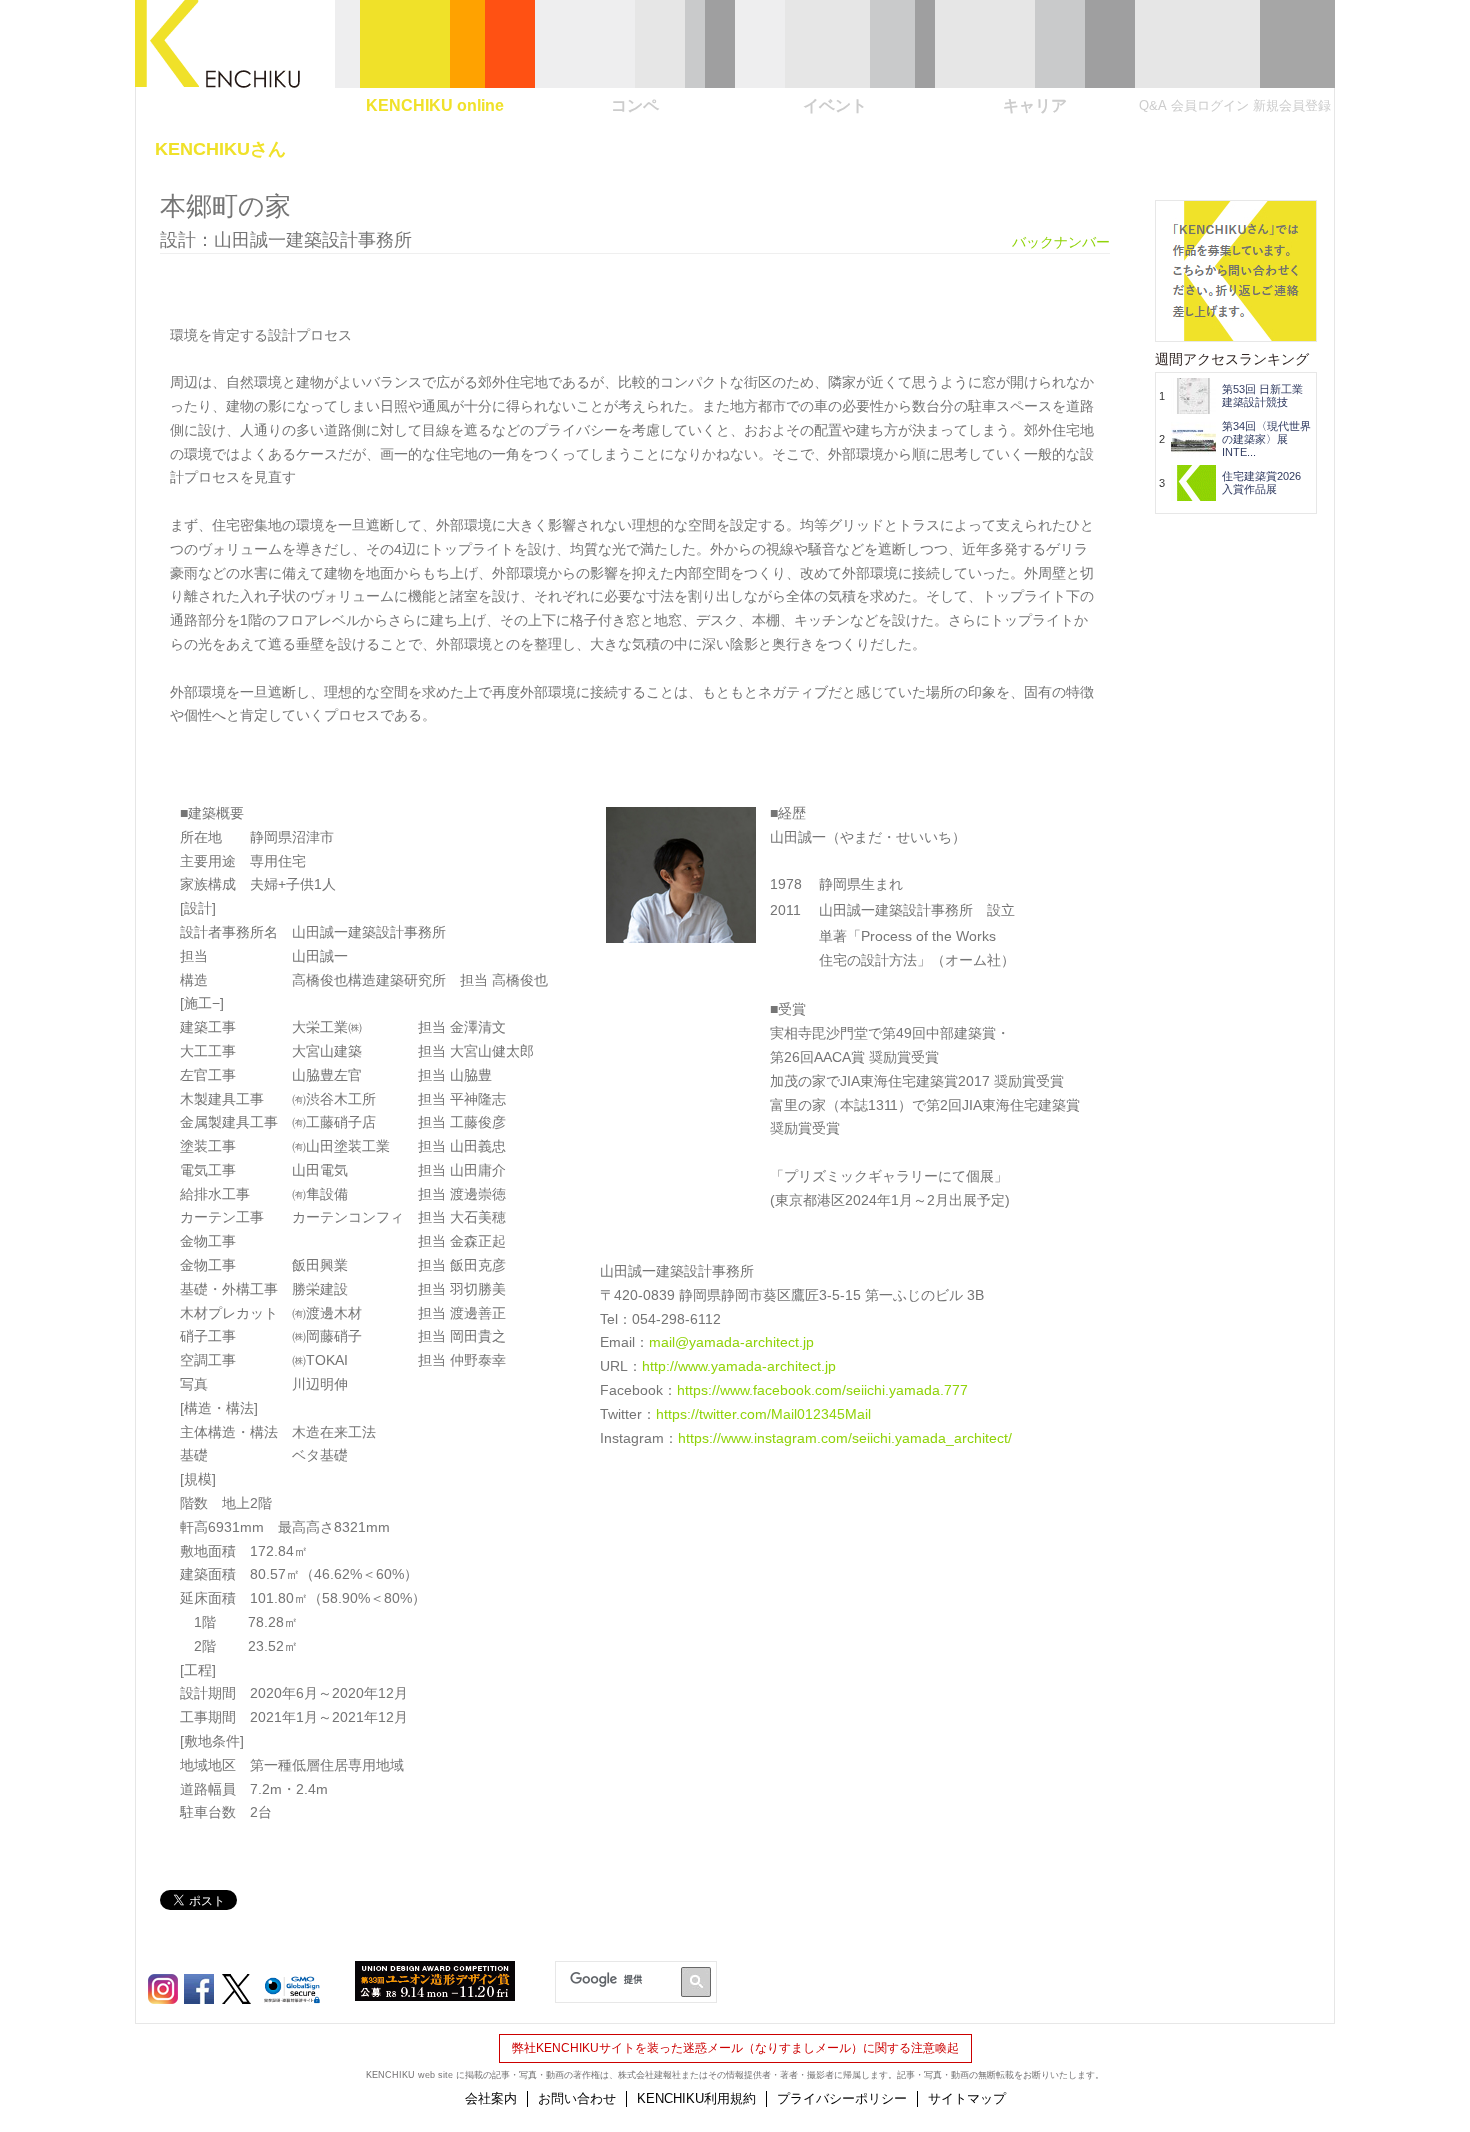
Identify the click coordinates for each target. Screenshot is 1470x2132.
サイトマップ (967, 2098)
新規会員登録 (1292, 105)
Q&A (1153, 105)
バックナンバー (1061, 242)
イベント (835, 105)
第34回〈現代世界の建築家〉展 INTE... (1266, 439)
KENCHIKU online (435, 105)
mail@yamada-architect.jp (731, 1342)
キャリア (1035, 105)
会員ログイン (1210, 105)
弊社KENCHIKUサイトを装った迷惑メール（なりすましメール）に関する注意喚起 (735, 2048)
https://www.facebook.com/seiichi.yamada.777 (822, 1390)
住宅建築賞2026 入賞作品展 (1267, 482)
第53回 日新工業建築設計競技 (1262, 395)
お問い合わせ (577, 2098)
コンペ (635, 105)
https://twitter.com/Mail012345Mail (763, 1414)
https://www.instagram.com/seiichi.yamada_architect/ (845, 1438)
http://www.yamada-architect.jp (739, 1366)
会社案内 (491, 2098)
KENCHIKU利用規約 (696, 2098)
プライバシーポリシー (842, 2098)
